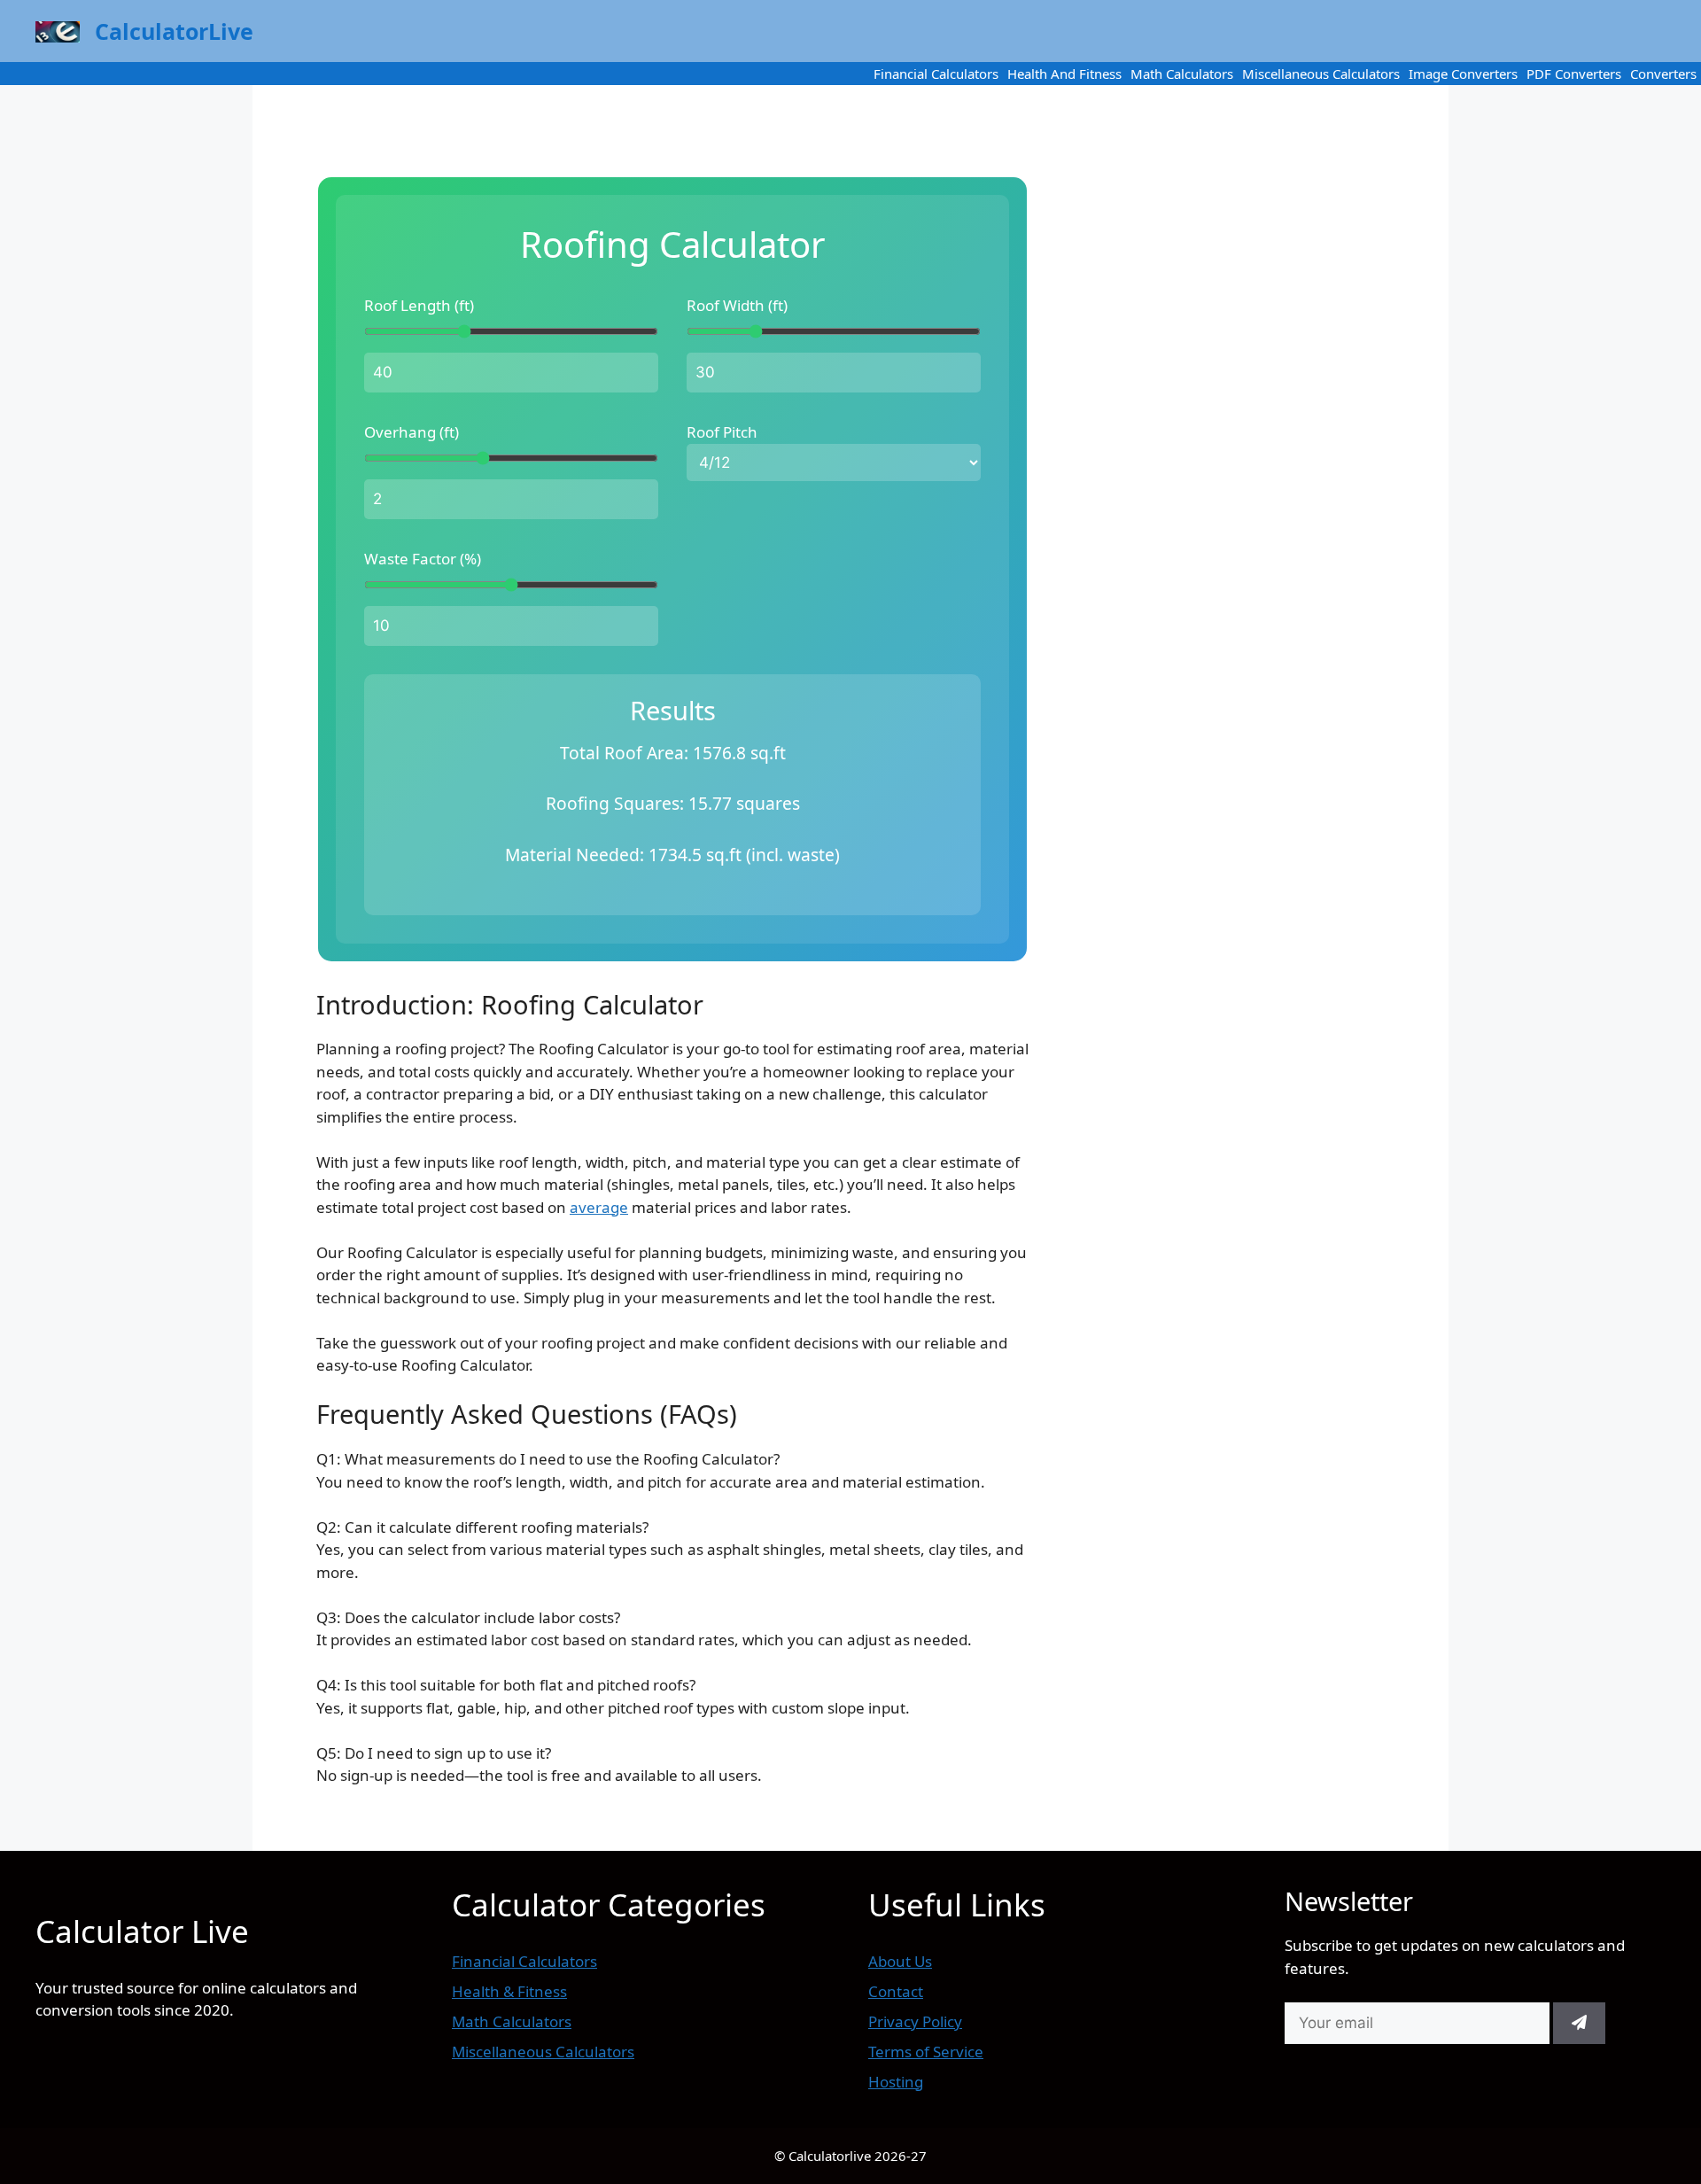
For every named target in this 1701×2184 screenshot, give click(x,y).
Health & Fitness (509, 1991)
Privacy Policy (915, 2021)
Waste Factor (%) (423, 559)
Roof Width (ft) (737, 305)
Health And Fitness (1064, 74)
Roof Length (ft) (419, 305)
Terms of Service (926, 2052)
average (599, 1207)
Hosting (896, 2082)
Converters (1663, 74)
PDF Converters (1574, 74)
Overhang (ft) (412, 432)
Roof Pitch (722, 432)
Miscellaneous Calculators (1321, 74)
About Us (900, 1961)
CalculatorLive (174, 31)
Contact (896, 1991)
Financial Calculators (936, 74)
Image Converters (1463, 74)
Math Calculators (1182, 74)
